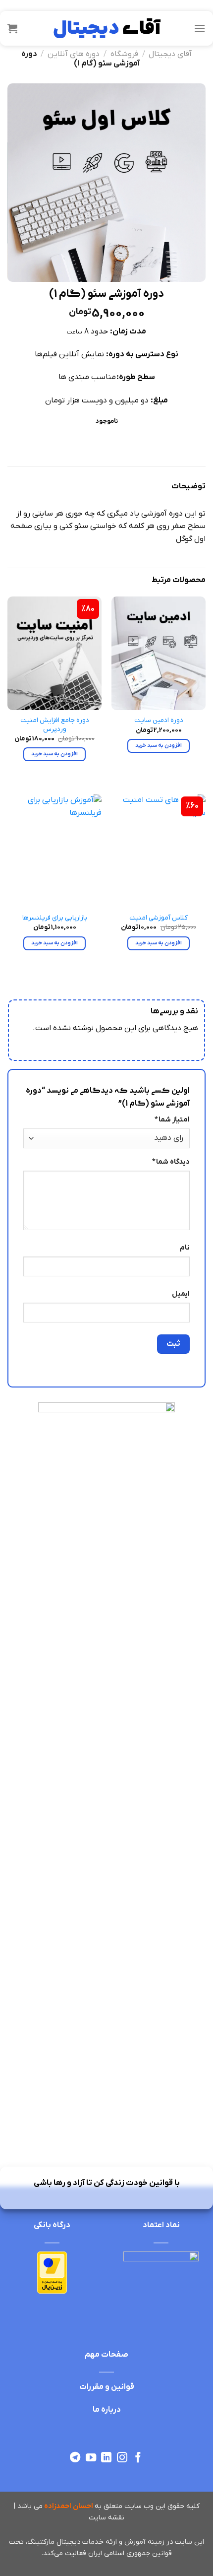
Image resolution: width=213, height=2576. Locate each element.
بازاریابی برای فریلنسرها (55, 918)
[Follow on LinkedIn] (106, 2458)
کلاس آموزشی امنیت (159, 918)
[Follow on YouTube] (90, 2458)
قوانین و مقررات (107, 2387)
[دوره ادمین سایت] (159, 653)
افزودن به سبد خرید (159, 745)
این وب (155, 2506)
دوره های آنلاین (74, 54)
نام (185, 1248)
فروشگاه (124, 54)
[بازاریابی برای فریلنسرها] (54, 851)
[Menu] (200, 28)
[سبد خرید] (12, 28)
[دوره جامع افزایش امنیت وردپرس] (54, 653)
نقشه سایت (106, 2518)
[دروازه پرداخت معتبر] (52, 2272)
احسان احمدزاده (69, 2506)
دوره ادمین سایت (159, 720)
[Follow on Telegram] (75, 2458)
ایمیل (181, 1294)
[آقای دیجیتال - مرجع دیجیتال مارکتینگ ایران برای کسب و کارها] (106, 28)
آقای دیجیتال (170, 54)
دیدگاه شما (171, 1162)
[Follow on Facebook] (138, 2458)
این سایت (189, 2542)
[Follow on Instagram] (122, 2458)
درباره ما (107, 2410)
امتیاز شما (172, 1120)
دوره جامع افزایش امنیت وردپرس (55, 725)
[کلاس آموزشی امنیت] (159, 851)
